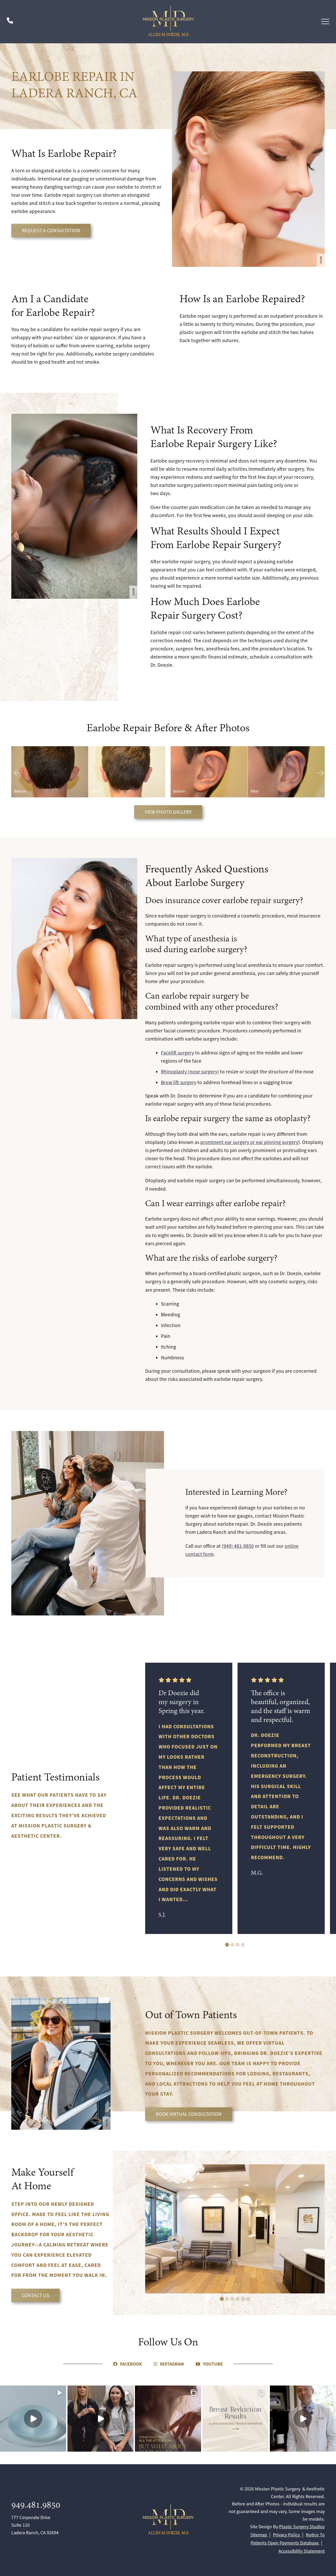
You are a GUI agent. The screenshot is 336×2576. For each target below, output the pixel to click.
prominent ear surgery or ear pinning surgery (249, 1142)
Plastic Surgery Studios (302, 2527)
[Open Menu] (325, 22)
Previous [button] (17, 772)
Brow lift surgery (179, 1082)
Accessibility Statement (302, 2551)
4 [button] (243, 1945)
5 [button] (243, 2299)
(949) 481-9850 (238, 1546)
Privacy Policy (287, 2535)
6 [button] (248, 2299)
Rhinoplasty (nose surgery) (190, 1072)
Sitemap (259, 2535)
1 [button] (227, 1945)
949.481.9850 (36, 2506)
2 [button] (232, 1945)
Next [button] (319, 772)
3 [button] (238, 1945)
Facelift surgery (177, 1053)
